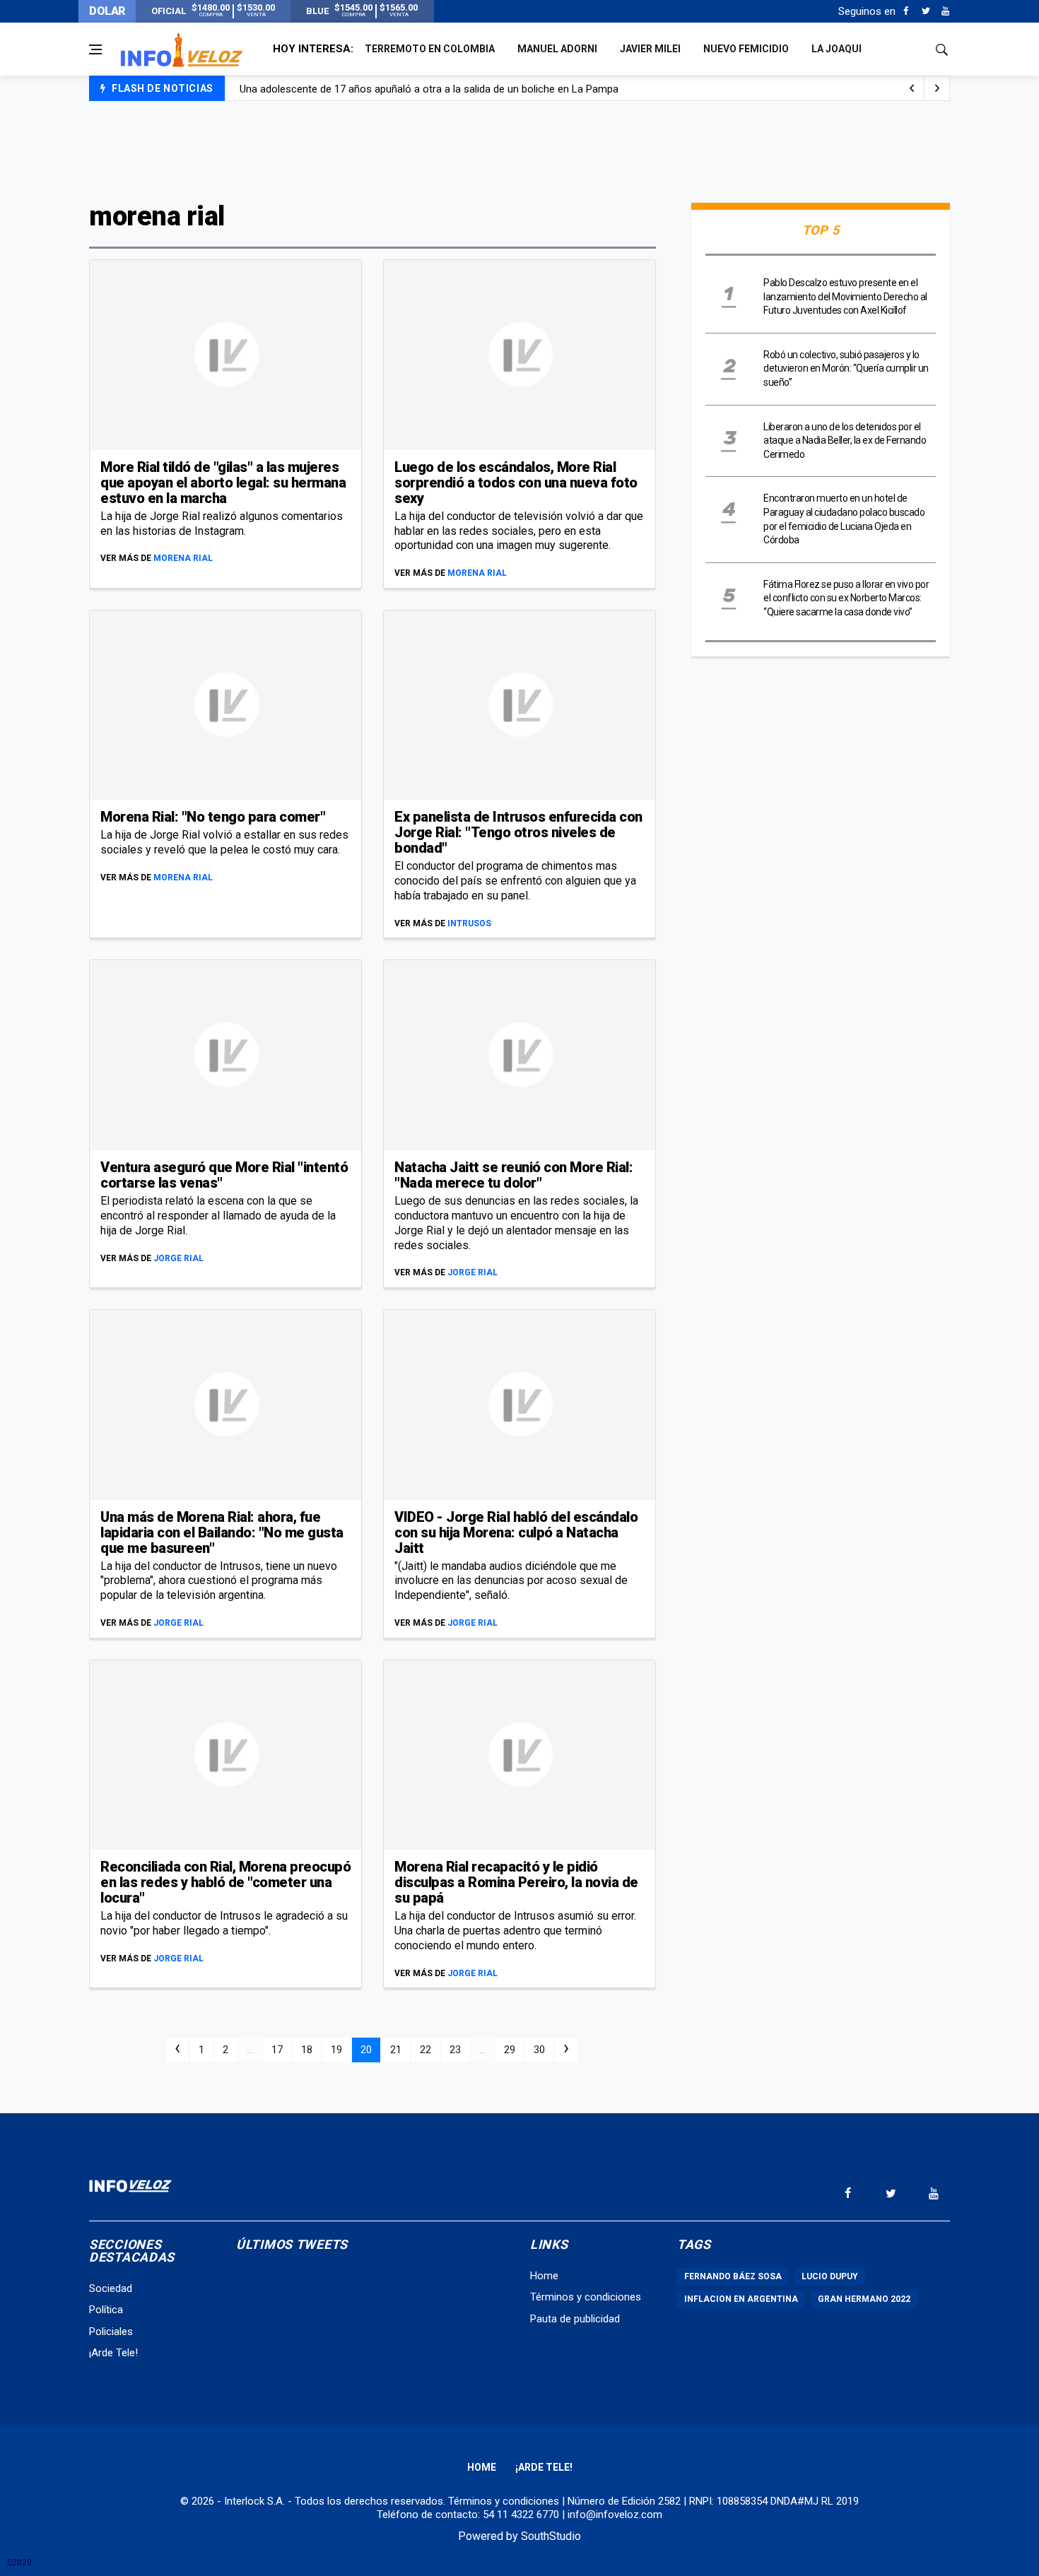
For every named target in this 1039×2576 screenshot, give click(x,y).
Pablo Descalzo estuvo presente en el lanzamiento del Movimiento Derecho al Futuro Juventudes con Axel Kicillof (845, 296)
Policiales (111, 2332)
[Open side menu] (95, 49)
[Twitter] (926, 11)
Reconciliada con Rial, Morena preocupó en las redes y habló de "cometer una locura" (225, 1882)
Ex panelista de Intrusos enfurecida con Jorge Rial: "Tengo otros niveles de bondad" (518, 832)
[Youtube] (945, 11)
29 (510, 2050)
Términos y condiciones (586, 2297)
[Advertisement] (519, 150)
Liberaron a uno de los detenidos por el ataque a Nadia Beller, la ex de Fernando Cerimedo (845, 441)
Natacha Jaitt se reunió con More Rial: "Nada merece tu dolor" (513, 1175)
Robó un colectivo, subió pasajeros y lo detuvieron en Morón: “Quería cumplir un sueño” (846, 368)
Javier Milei (650, 49)
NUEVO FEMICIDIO (746, 49)
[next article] (912, 88)
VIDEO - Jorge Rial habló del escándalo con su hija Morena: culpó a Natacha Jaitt (516, 1532)
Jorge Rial (178, 1258)
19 (336, 2050)
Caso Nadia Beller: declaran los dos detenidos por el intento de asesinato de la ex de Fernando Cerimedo (483, 89)
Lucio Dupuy (830, 2276)
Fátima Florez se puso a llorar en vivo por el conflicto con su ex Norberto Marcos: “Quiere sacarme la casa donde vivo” (846, 598)
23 (455, 2050)
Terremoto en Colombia (430, 49)
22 (425, 2050)
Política (106, 2310)
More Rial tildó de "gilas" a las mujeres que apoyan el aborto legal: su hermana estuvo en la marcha (223, 483)
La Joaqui (837, 49)
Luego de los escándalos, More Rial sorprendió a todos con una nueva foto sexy (516, 483)
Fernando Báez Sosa (733, 2276)
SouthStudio (551, 2536)
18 (307, 2050)
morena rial (183, 558)
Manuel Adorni (557, 49)
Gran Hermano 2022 (864, 2299)
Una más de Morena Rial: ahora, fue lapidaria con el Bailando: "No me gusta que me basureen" (222, 1532)
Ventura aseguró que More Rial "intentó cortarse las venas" (224, 1175)
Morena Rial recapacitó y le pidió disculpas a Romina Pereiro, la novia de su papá (516, 1882)
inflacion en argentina (741, 2299)
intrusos (469, 923)
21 (396, 2050)
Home (544, 2276)
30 (539, 2050)
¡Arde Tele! (113, 2353)
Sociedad (111, 2288)
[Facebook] (906, 11)
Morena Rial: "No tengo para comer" (213, 817)
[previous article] (937, 88)
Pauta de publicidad (575, 2319)
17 (277, 2050)
